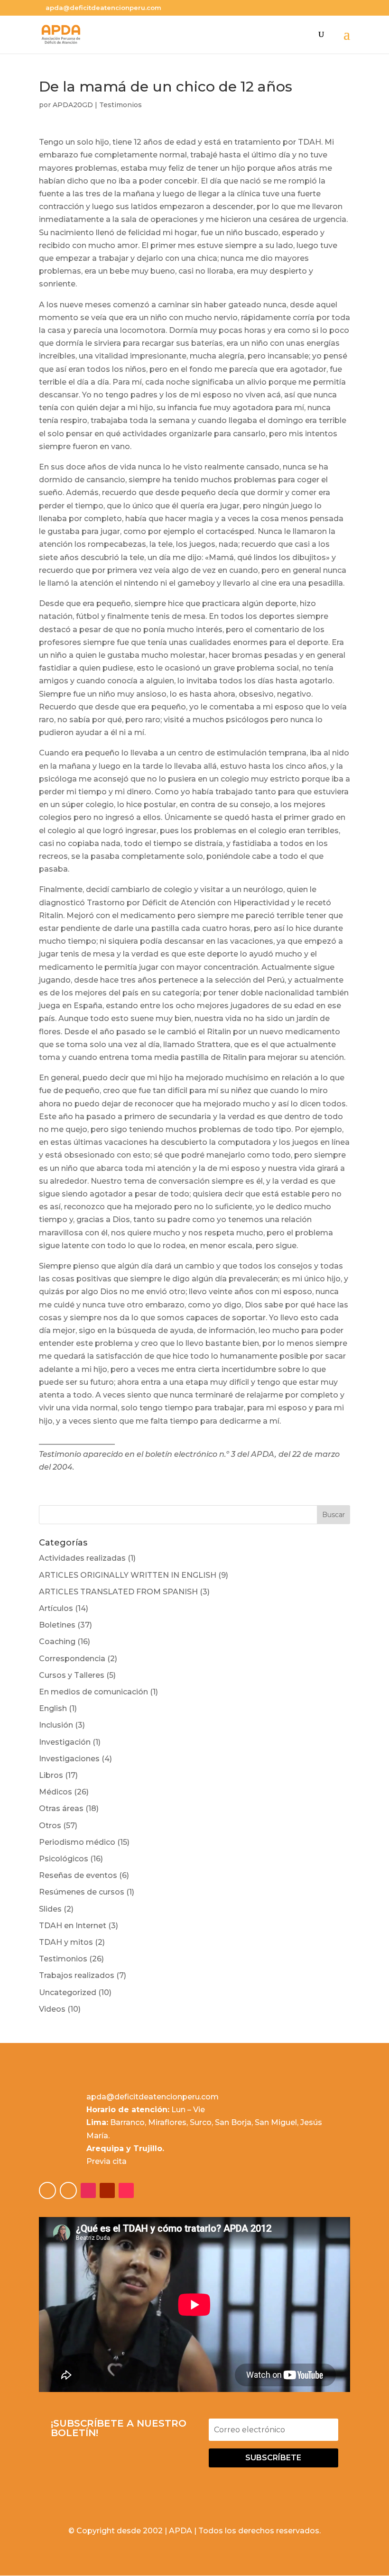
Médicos (56, 1792)
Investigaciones (69, 1759)
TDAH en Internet (73, 1926)
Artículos (56, 1608)
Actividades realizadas (82, 1558)
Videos (52, 2009)
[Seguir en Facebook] (47, 2190)
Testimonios (120, 105)
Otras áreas (61, 1808)
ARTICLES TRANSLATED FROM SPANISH (118, 1592)
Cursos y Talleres (72, 1675)
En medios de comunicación (93, 1692)
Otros (50, 1826)
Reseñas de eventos (78, 1875)
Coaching (57, 1642)
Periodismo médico (77, 1842)
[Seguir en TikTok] (126, 2190)
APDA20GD (73, 105)
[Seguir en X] (68, 2190)
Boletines (57, 1625)
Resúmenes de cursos (82, 1892)
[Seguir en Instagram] (88, 2190)
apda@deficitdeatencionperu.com (153, 2097)
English (53, 1708)
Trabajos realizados (77, 1975)
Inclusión (56, 1725)
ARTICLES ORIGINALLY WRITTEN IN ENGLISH (128, 1575)
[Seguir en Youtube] (107, 2190)
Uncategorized (68, 1992)
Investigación (65, 1742)
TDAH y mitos (66, 1942)
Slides (50, 1909)
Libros (51, 1775)
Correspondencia (72, 1659)
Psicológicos (64, 1859)
